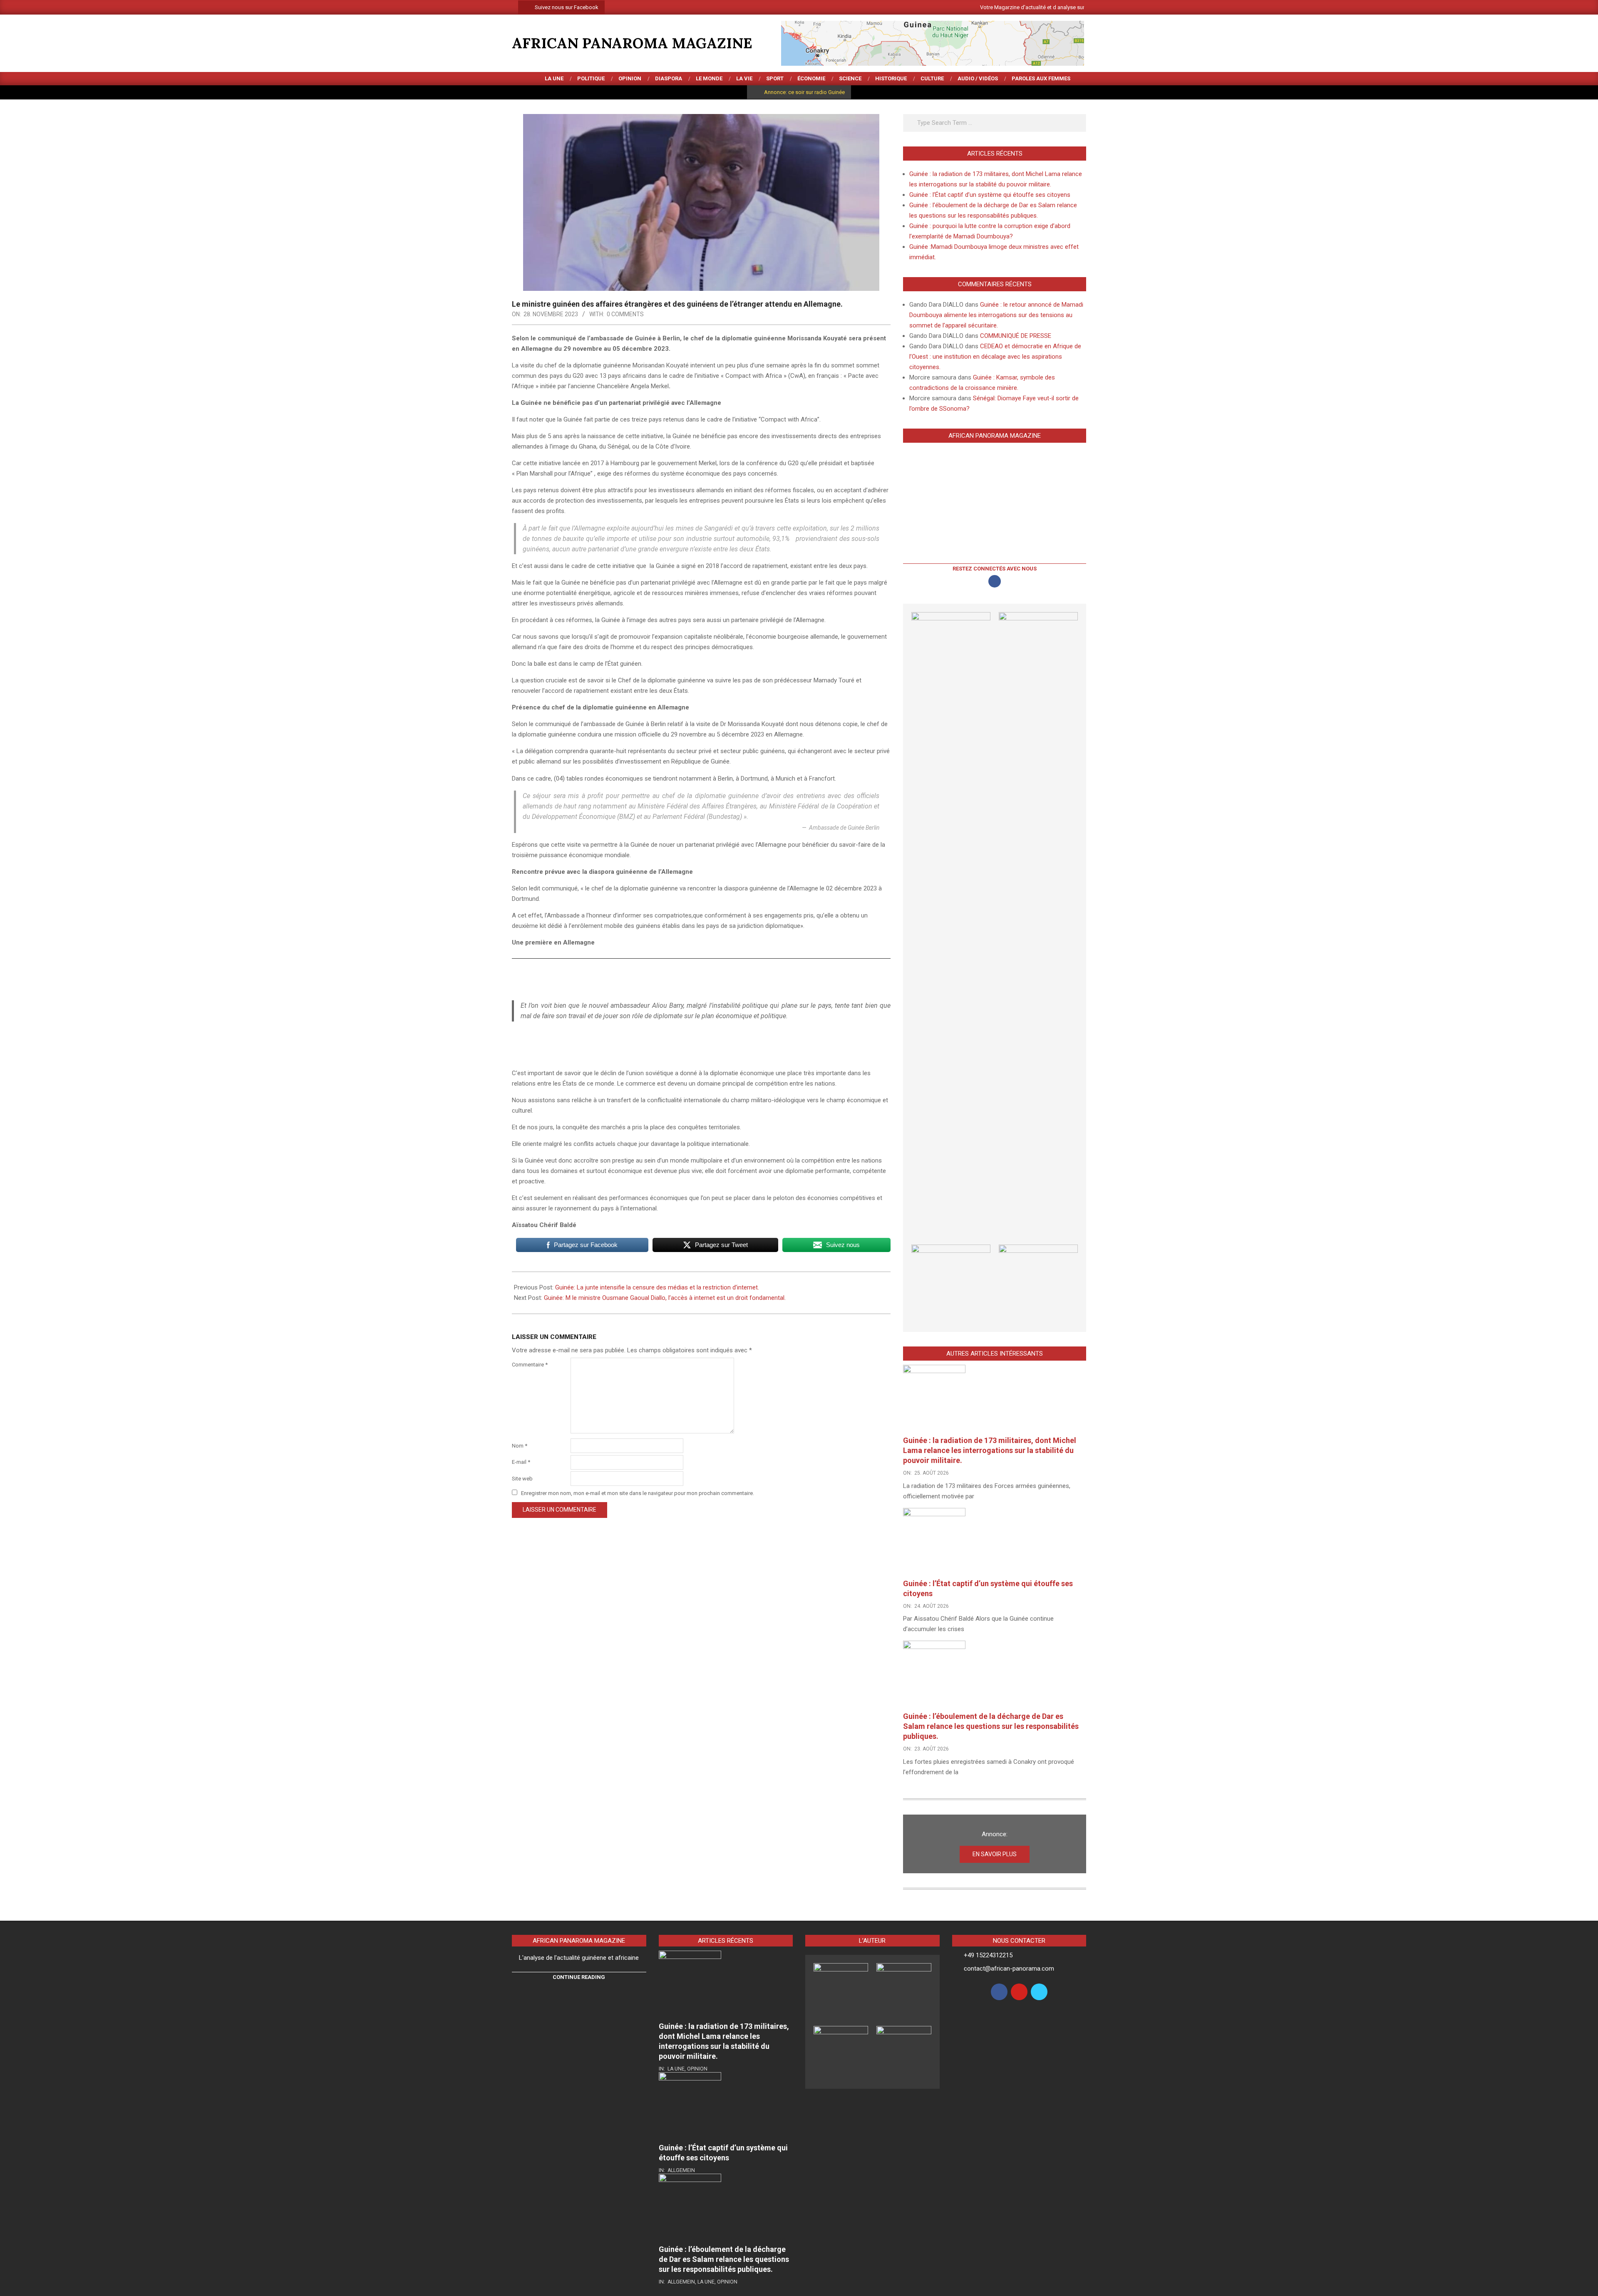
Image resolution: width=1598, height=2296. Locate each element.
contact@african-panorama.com (1009, 1969)
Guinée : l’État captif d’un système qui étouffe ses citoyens (990, 195)
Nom (520, 1446)
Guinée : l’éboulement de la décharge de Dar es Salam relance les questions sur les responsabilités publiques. (991, 1726)
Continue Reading (579, 1977)
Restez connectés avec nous (995, 569)
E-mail (521, 1462)
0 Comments (625, 314)
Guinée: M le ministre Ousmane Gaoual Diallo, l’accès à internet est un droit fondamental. (666, 1298)
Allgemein (681, 2170)
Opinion (697, 2069)
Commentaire (530, 1365)
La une (676, 2069)
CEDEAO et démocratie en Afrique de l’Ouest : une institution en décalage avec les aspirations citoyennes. (995, 357)
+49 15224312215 (988, 1955)
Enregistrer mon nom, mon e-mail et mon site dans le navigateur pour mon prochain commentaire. (638, 1493)
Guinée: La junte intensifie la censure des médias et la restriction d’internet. (658, 1287)
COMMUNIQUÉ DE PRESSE (1016, 336)
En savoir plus (995, 1854)
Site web (522, 1479)
